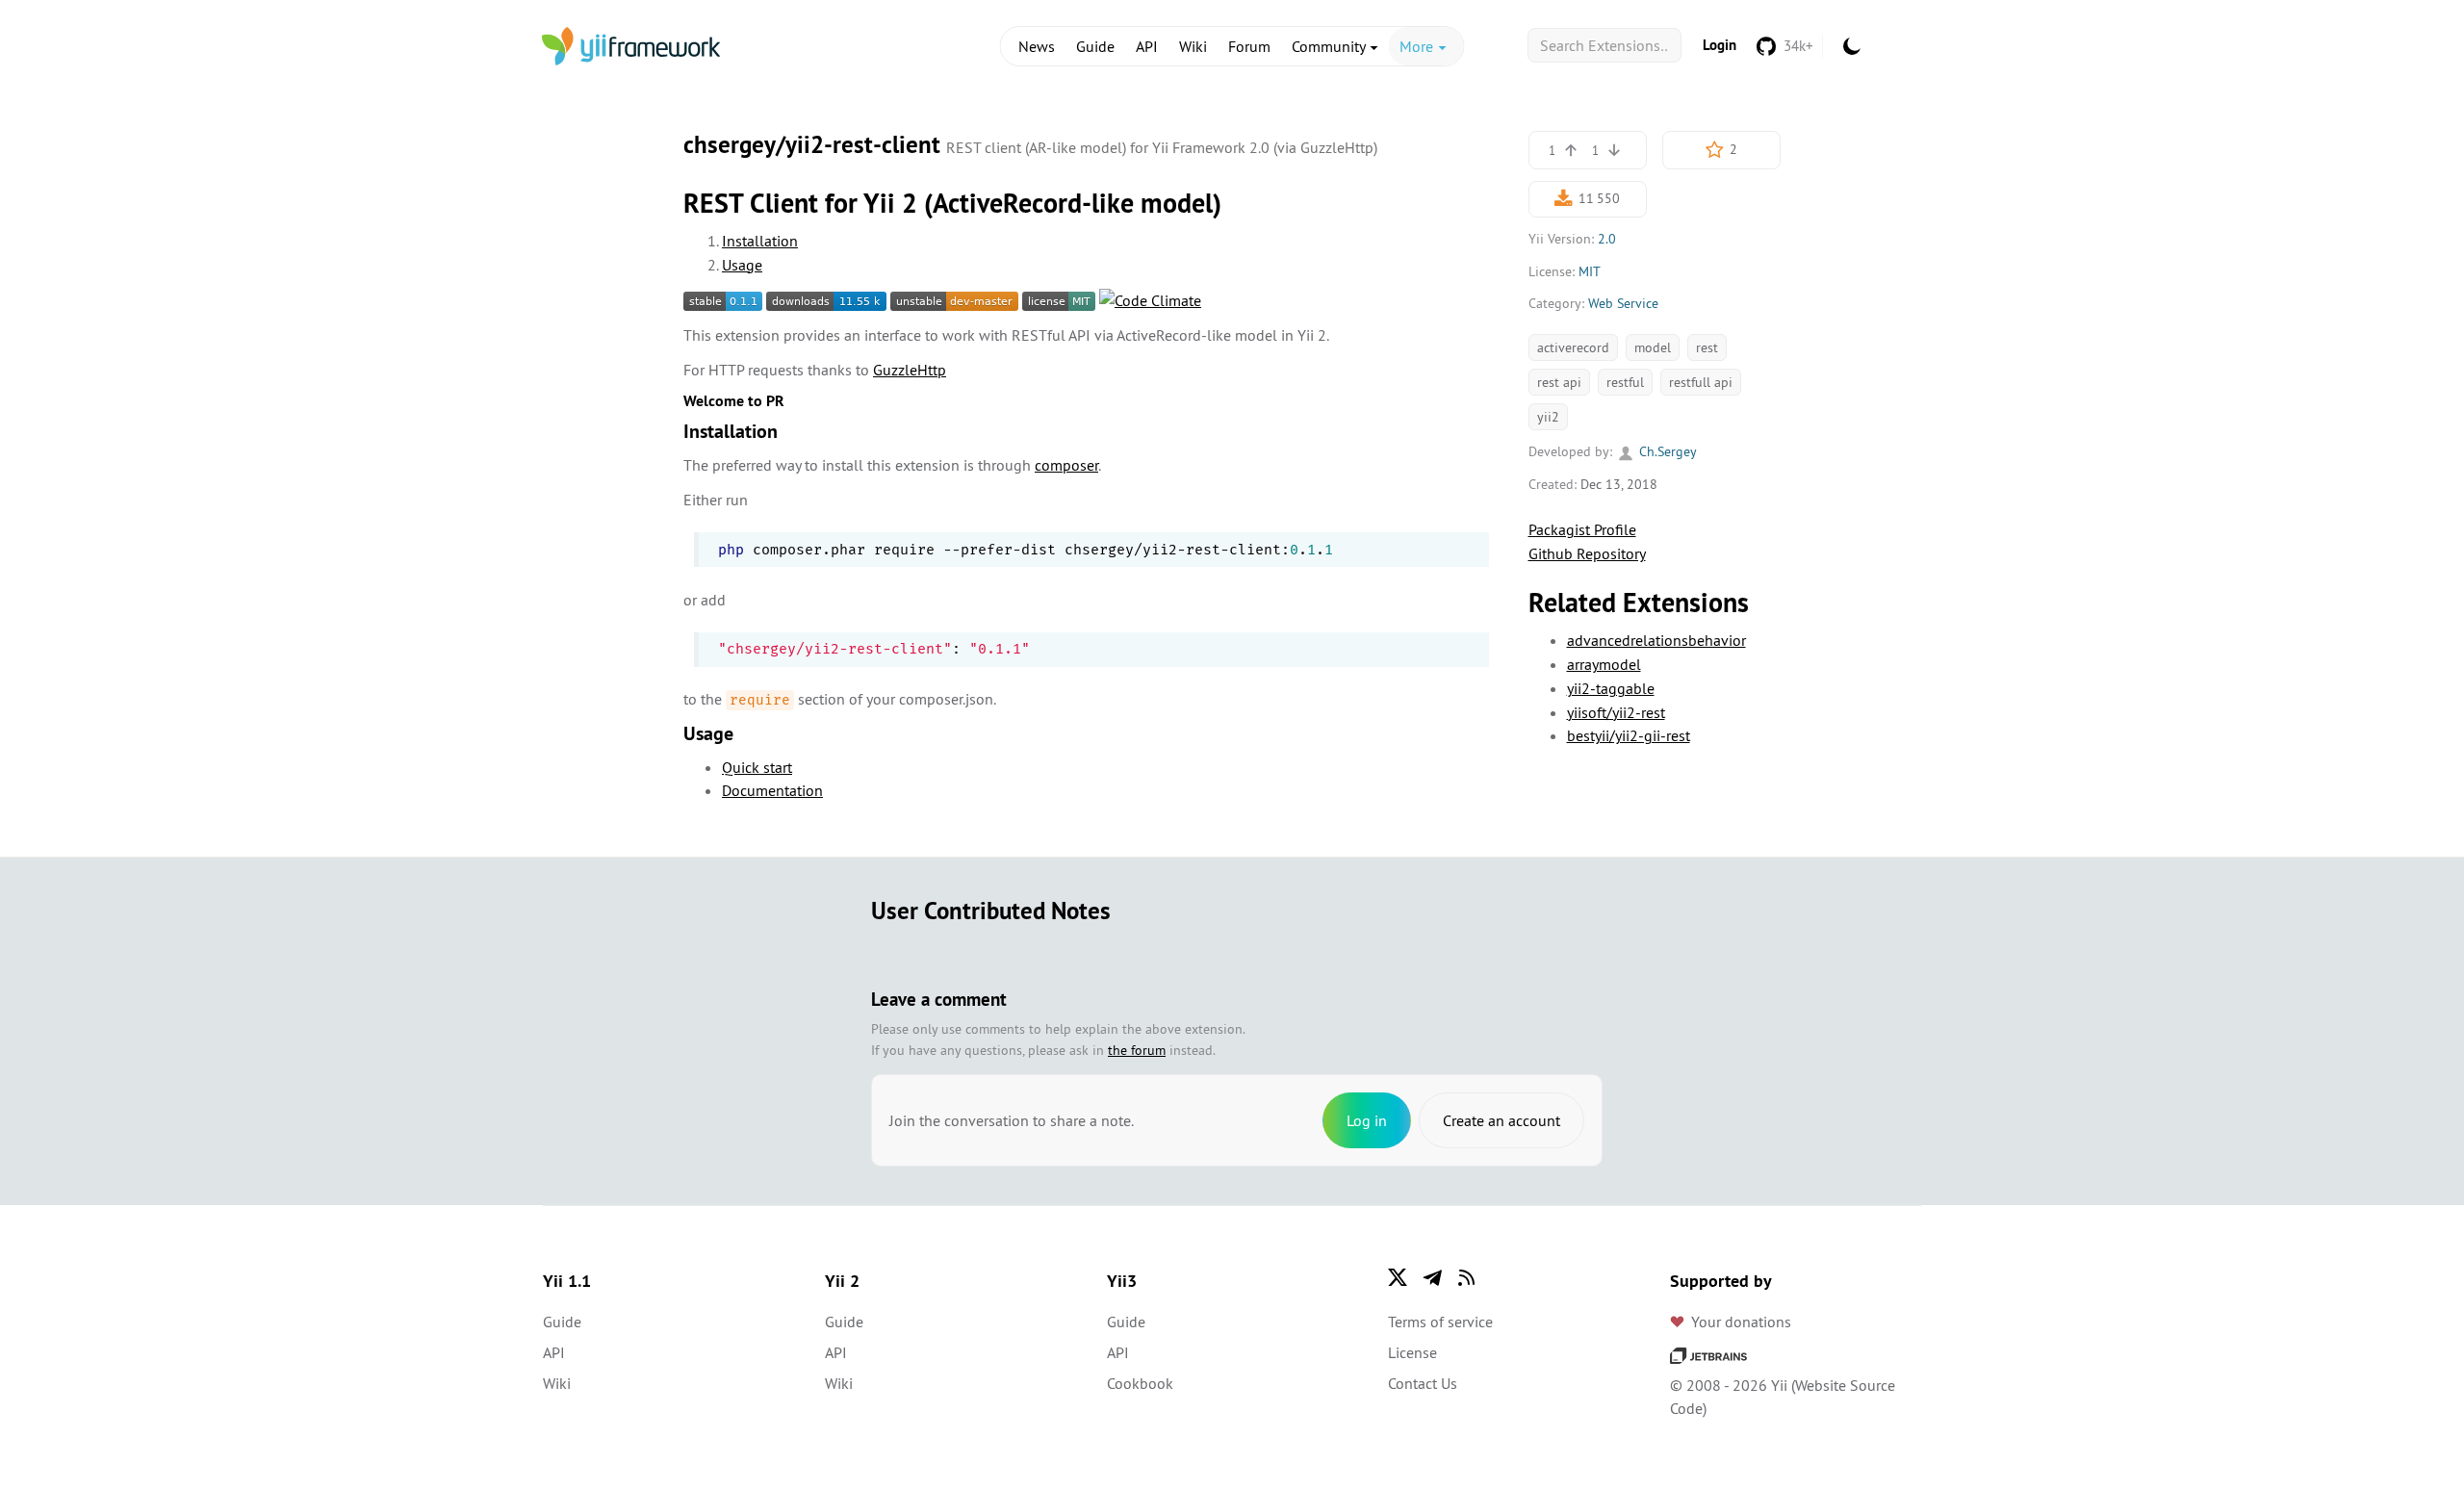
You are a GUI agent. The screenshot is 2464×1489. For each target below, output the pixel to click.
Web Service (1623, 303)
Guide (1095, 46)
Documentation (772, 790)
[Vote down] (1614, 150)
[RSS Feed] (1467, 1277)
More (1418, 46)
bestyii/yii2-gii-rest (1629, 735)
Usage (742, 265)
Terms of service (1440, 1322)
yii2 (1548, 417)
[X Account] (1398, 1277)
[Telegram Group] (1432, 1277)
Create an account (1501, 1120)
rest (1707, 347)
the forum (1137, 1050)
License (1412, 1352)
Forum (1249, 46)
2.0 (1607, 239)
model (1653, 347)
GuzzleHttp (910, 370)
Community (1330, 46)
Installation (760, 241)
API (1147, 46)
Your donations (1741, 1322)
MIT (1590, 271)
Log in (1367, 1120)
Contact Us (1423, 1383)
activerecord (1573, 347)
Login (1720, 45)
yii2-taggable (1611, 688)
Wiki (1193, 46)
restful (1625, 382)
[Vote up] (1571, 150)
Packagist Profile (1582, 529)
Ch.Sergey (1666, 451)
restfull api (1701, 382)
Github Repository (1587, 553)
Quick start (757, 767)
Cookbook (1140, 1383)
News (1037, 46)
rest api (1559, 382)
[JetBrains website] (1708, 1354)
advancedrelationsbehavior (1656, 640)
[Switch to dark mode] (1852, 46)
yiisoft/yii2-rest (1616, 712)
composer (1066, 465)
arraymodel (1604, 664)
